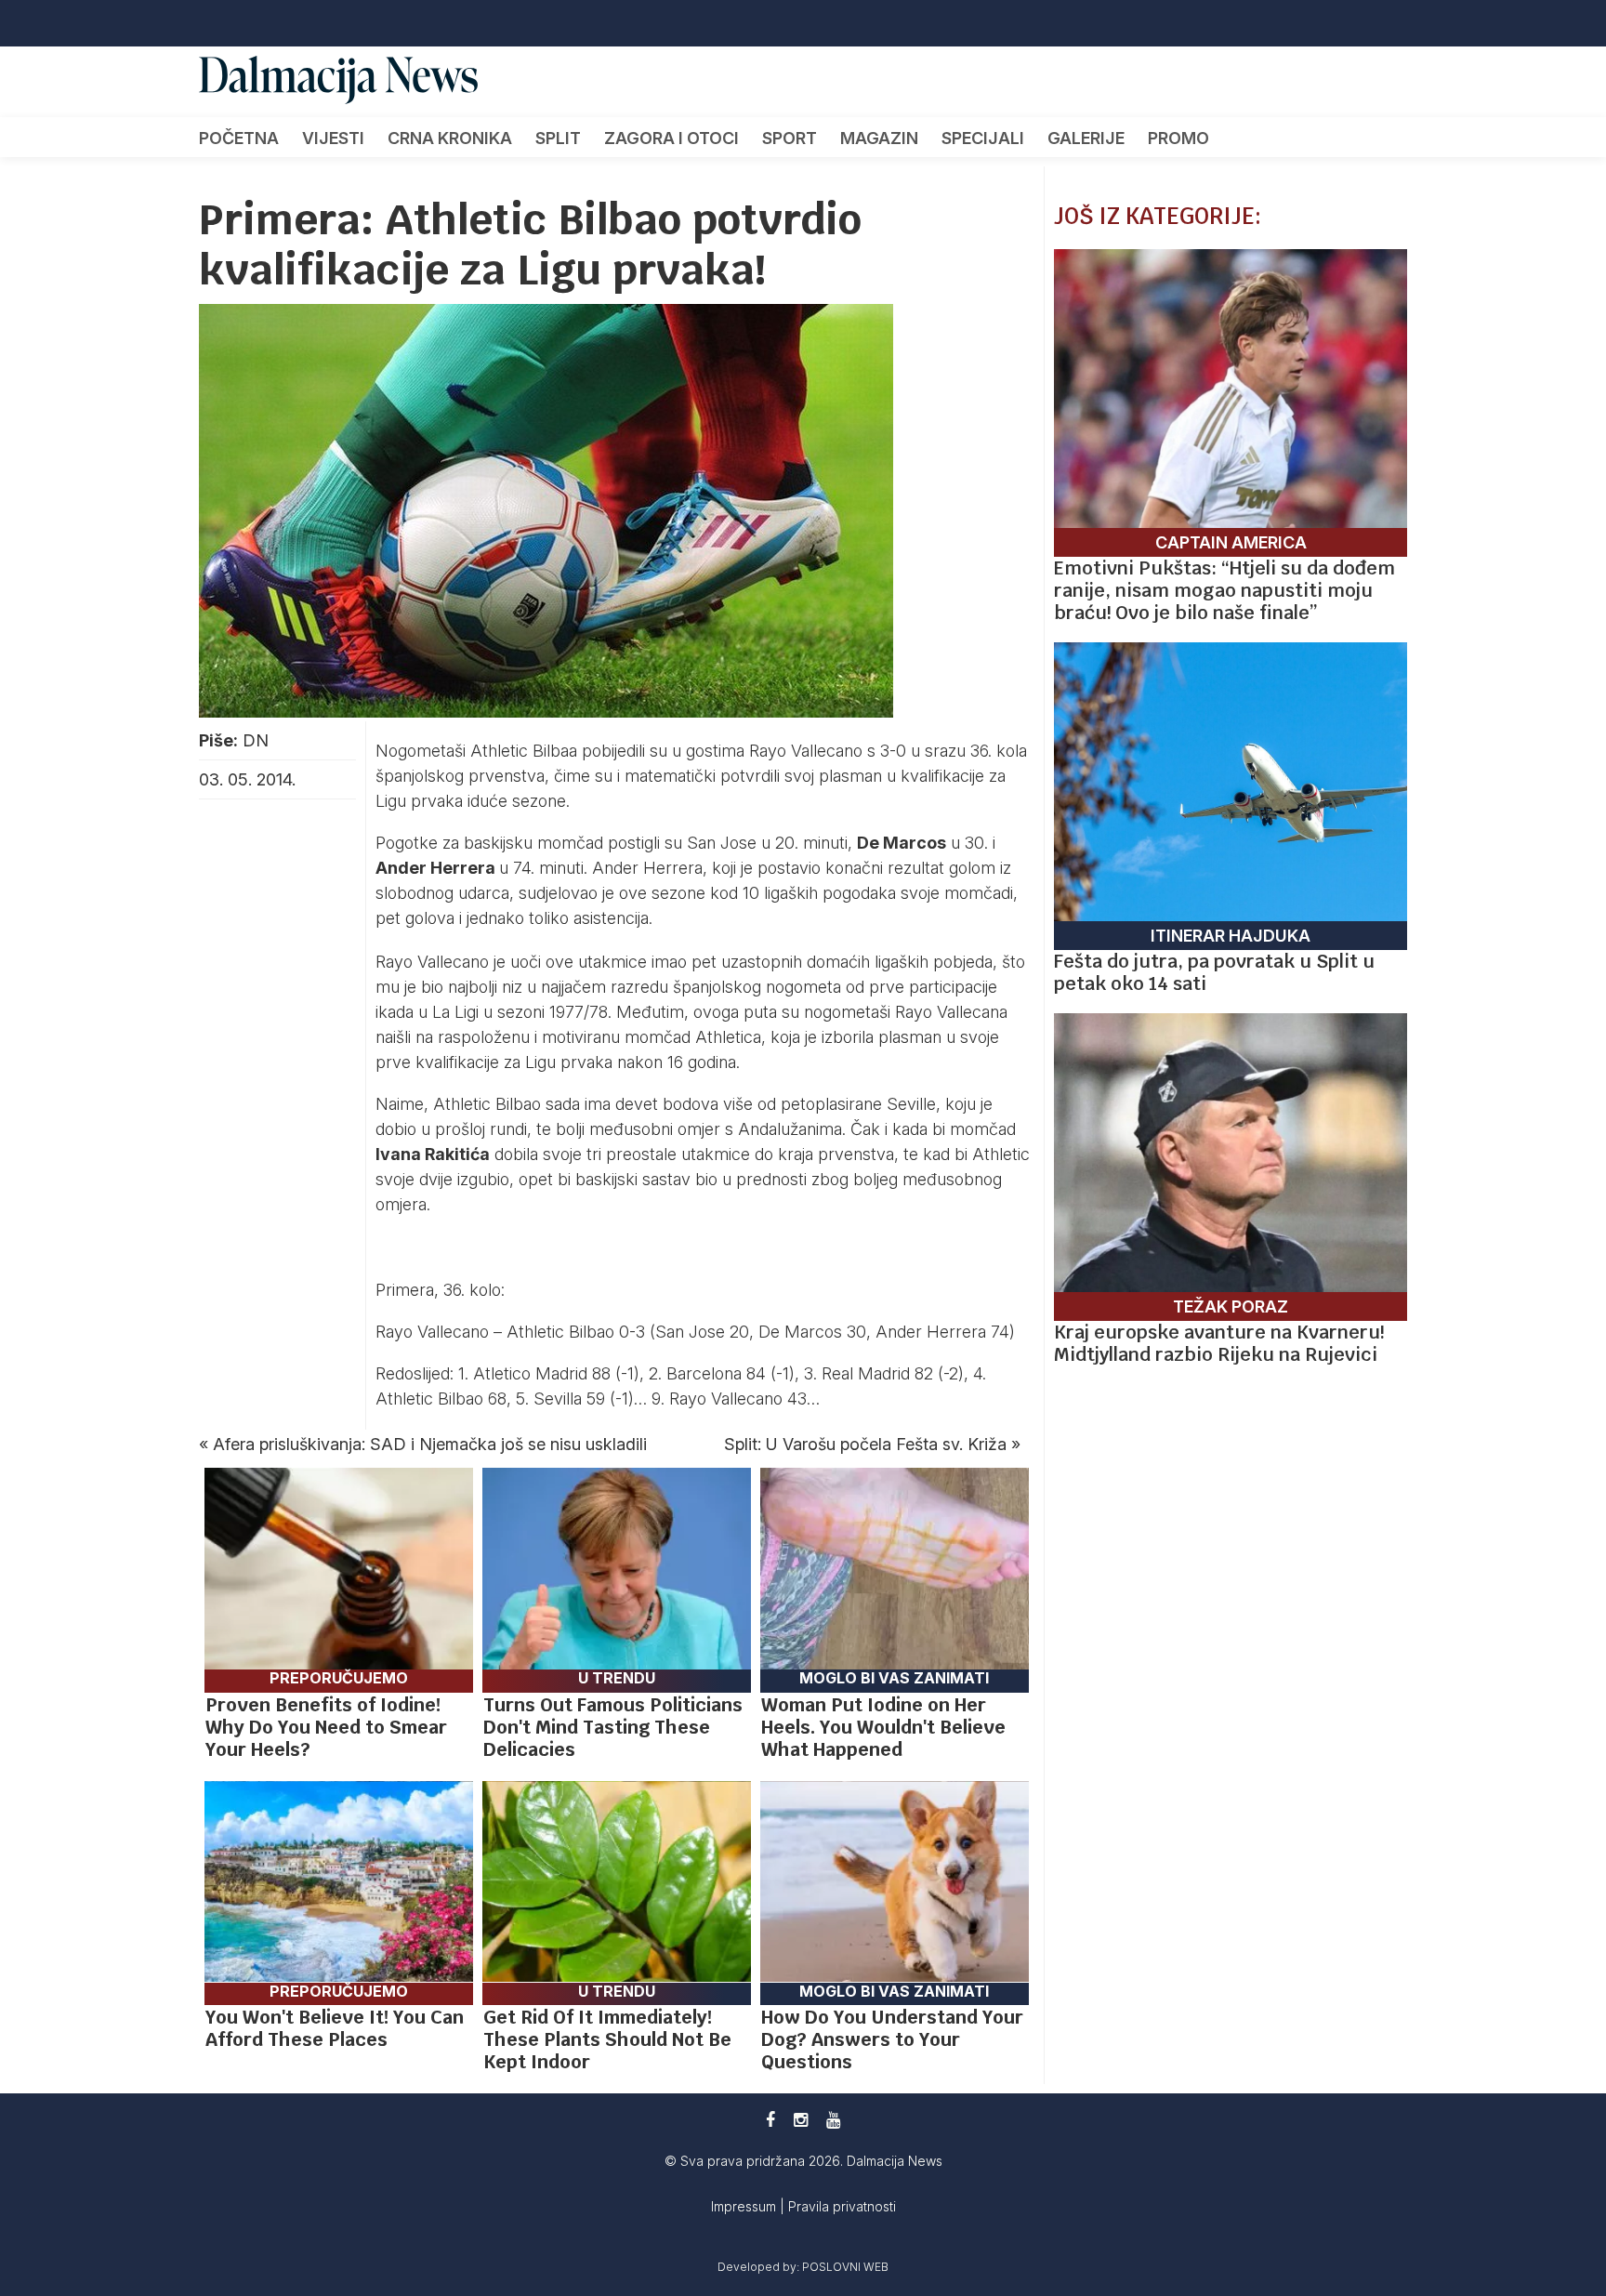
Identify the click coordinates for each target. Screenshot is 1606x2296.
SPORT (790, 138)
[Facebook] (770, 2120)
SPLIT (558, 138)
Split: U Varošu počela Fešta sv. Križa (865, 1444)
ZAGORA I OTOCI (671, 138)
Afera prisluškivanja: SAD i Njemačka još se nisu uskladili (430, 1444)
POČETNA (239, 138)
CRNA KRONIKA (450, 138)
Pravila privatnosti (842, 2206)
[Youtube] (833, 2120)
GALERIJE (1086, 138)
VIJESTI (333, 138)
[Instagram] (801, 2120)
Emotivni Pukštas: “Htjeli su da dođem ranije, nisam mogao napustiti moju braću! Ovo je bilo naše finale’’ (1224, 590)
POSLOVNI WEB (845, 2267)
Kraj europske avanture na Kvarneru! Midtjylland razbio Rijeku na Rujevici (1219, 1343)
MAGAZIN (879, 138)
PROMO (1178, 138)
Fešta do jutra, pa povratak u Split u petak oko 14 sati (1214, 972)
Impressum (745, 2206)
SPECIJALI (983, 138)
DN (256, 740)
